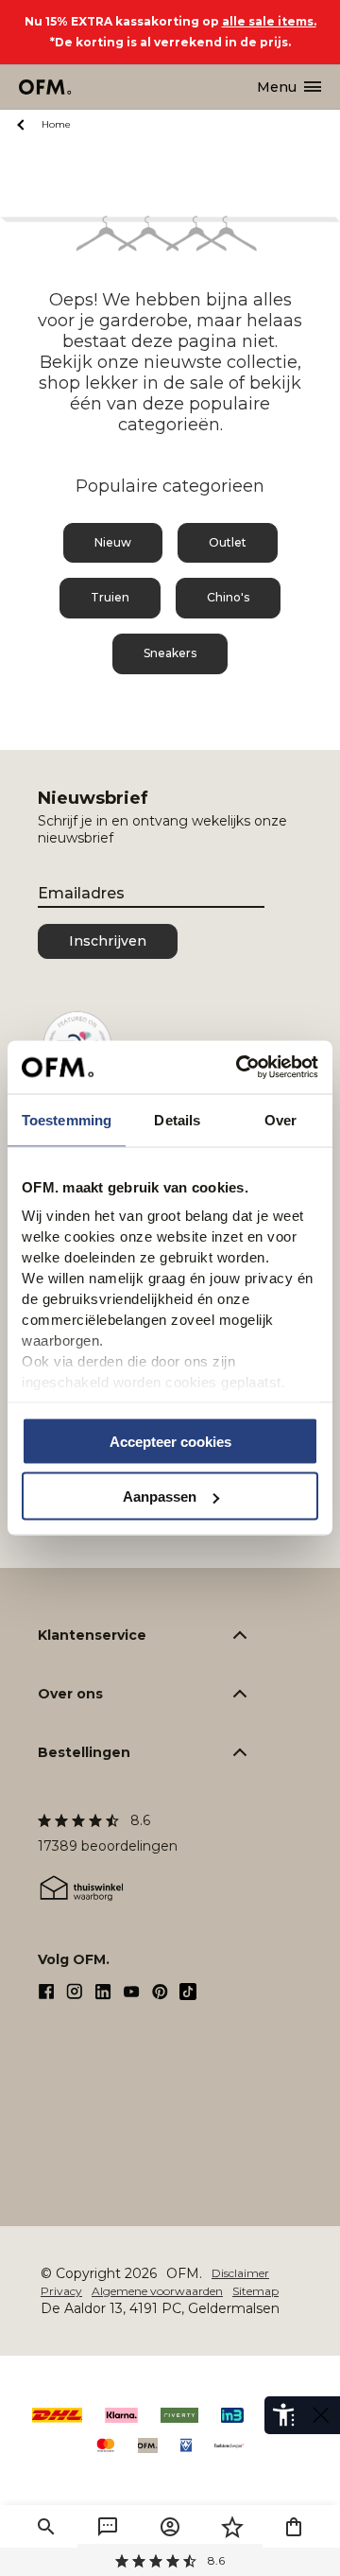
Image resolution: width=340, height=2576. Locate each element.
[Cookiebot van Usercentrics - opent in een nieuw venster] (240, 1068)
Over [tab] (280, 1119)
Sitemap (255, 2291)
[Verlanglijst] (232, 2527)
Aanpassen (160, 1497)
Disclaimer (240, 2273)
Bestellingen (84, 1752)
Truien (110, 597)
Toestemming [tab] (67, 1119)
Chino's (228, 597)
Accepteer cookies (170, 1441)
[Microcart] (294, 2527)
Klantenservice (92, 1635)
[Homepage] (46, 87)
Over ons (70, 1694)
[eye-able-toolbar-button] (283, 2415)
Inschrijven (108, 941)
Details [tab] (177, 1119)
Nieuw (113, 542)
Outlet (228, 542)
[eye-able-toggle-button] (321, 2415)
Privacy (61, 2291)
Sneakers (170, 653)
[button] (46, 2527)
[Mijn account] (170, 2527)
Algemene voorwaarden (157, 2291)
